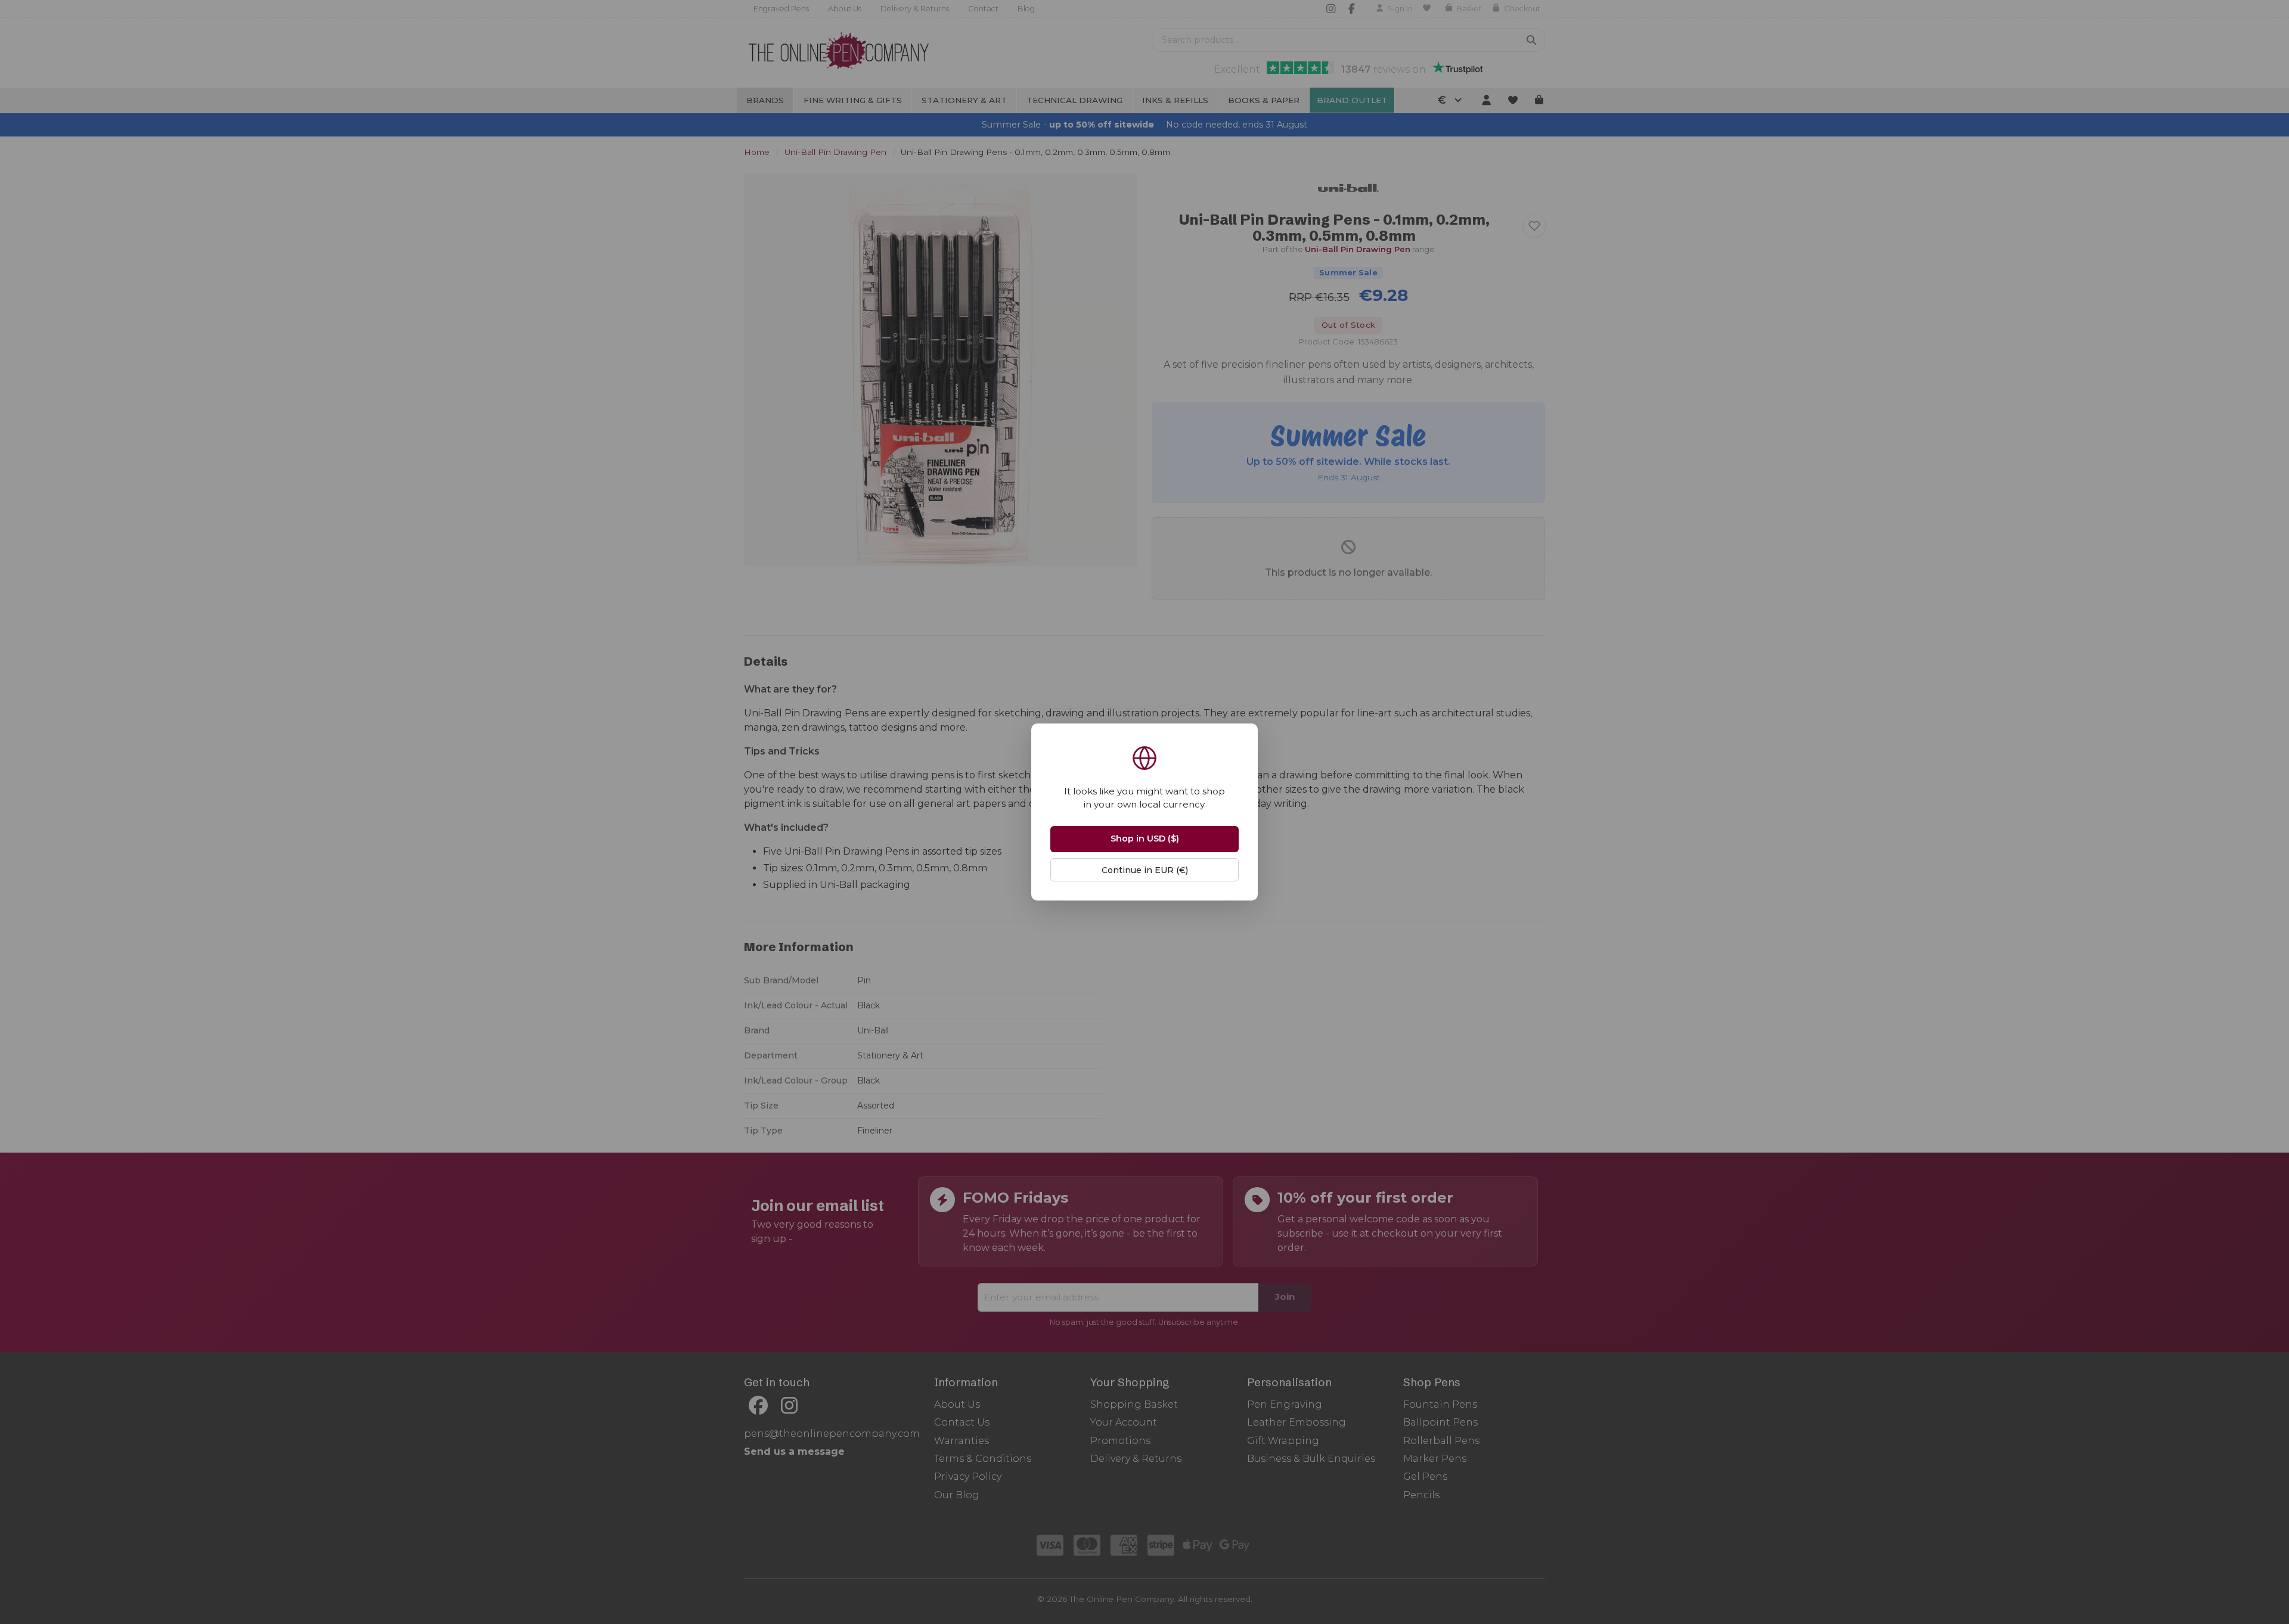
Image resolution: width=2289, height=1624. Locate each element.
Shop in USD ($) (1145, 839)
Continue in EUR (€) (1145, 870)
